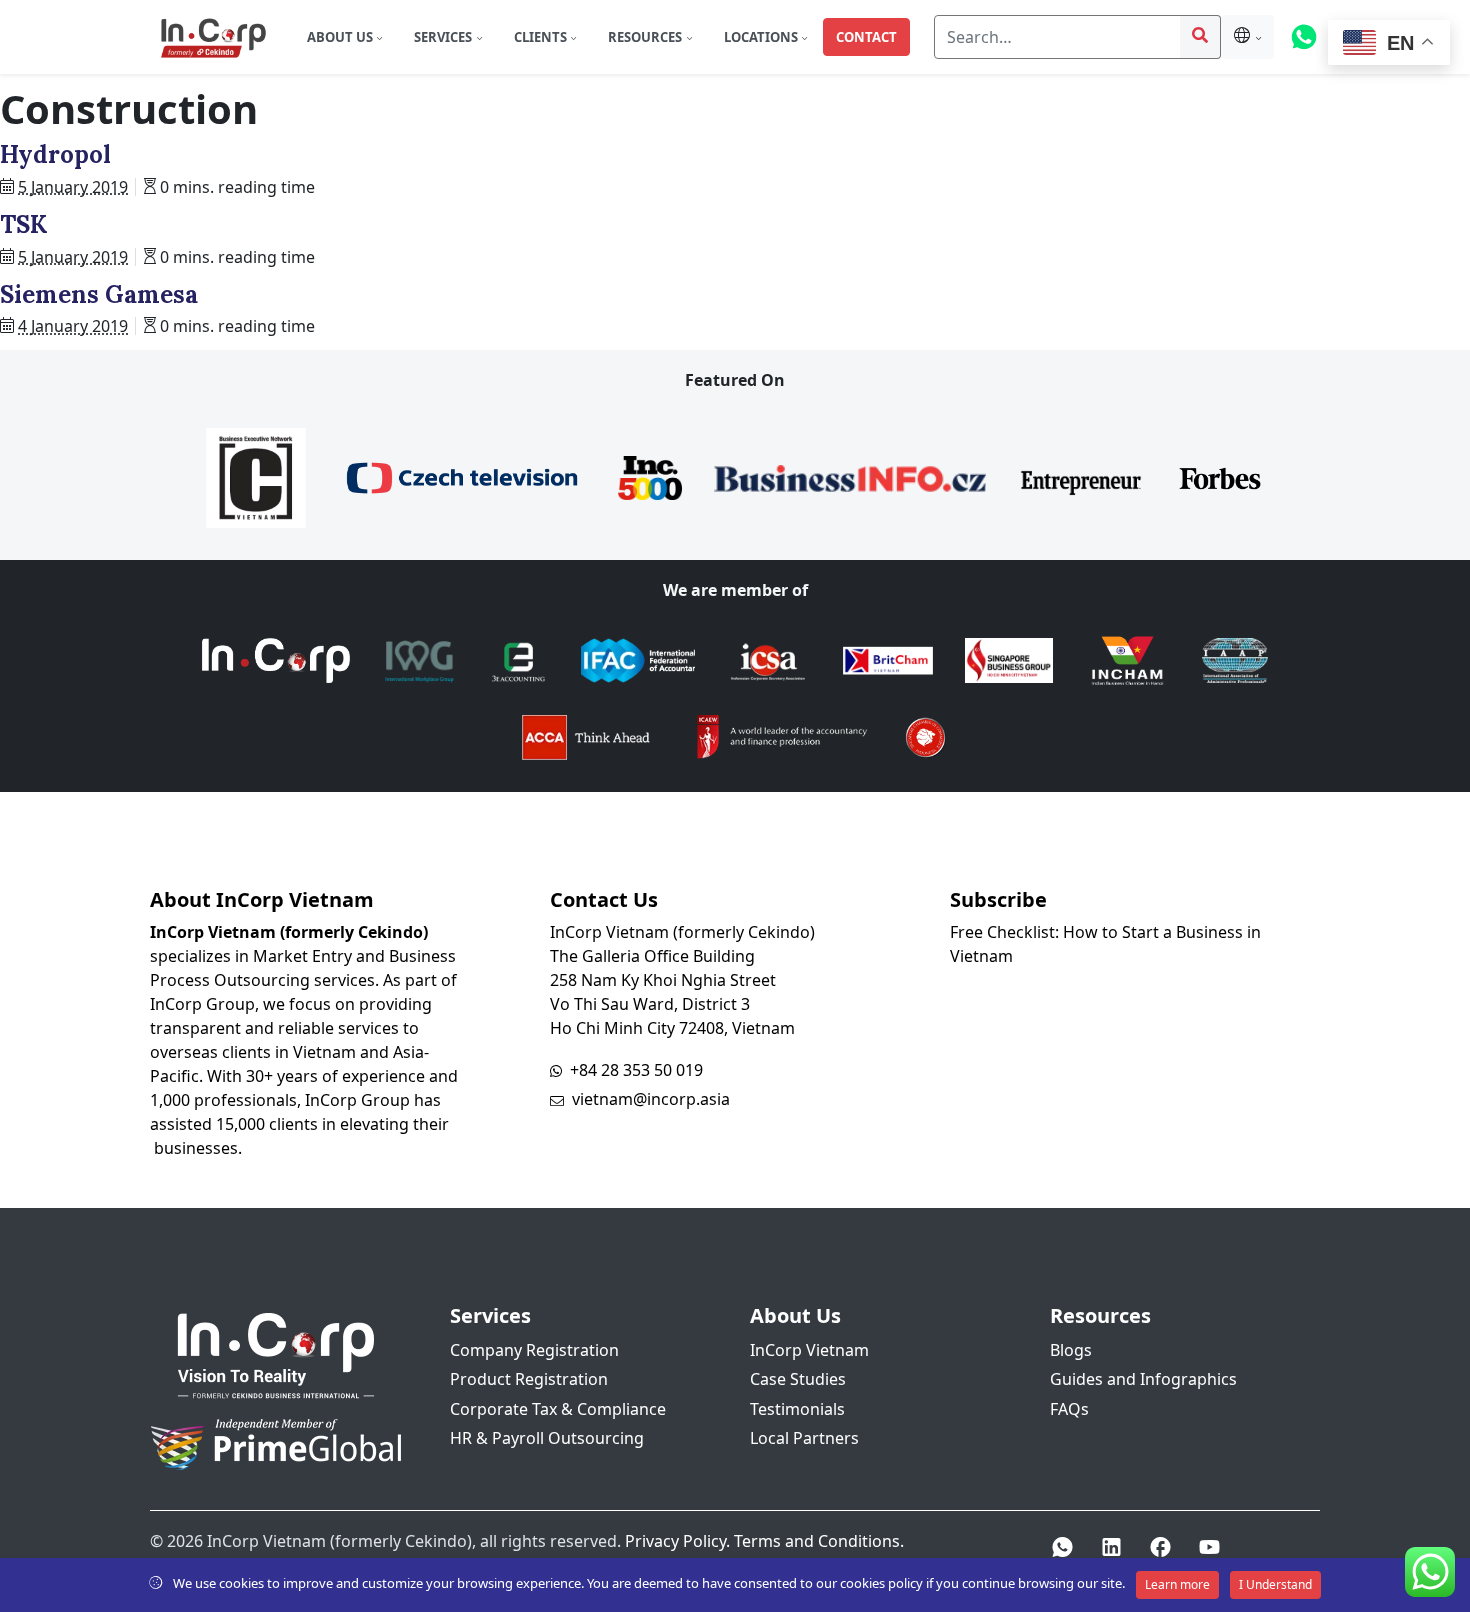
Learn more (1177, 1584)
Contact (866, 37)
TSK (24, 224)
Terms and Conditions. (819, 1541)
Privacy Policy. (677, 1541)
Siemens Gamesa (99, 294)
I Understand (1275, 1584)
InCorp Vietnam (809, 1350)
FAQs (1069, 1409)
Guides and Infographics (1143, 1379)
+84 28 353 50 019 (636, 1070)
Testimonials (797, 1409)
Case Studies (798, 1379)
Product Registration (529, 1379)
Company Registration (534, 1350)
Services (444, 37)
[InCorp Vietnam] (213, 37)
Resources (646, 37)
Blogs (1071, 1350)
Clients (542, 37)
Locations (762, 37)
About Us (341, 37)
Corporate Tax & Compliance (558, 1409)
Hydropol (55, 154)
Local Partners (804, 1438)
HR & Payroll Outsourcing (547, 1438)
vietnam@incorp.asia (651, 1099)
